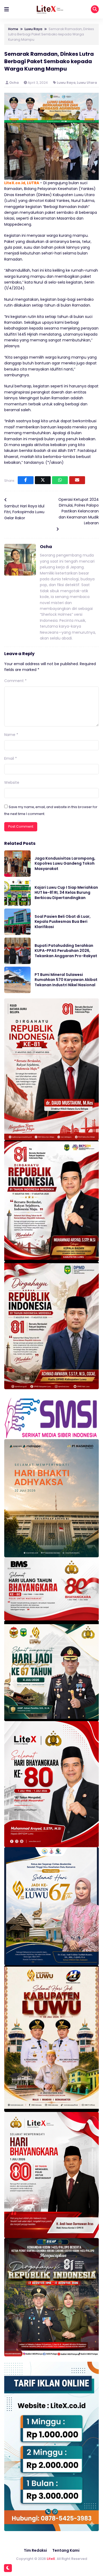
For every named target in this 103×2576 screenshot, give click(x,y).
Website (12, 782)
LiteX (51, 2559)
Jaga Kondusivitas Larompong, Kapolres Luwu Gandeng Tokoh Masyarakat (65, 863)
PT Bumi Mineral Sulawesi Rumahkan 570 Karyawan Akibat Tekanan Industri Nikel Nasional (66, 980)
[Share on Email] (77, 480)
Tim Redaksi (35, 2550)
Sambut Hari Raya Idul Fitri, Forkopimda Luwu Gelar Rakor (24, 512)
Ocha (14, 83)
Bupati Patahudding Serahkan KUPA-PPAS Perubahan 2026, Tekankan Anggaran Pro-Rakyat (66, 951)
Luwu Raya (66, 83)
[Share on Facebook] (26, 480)
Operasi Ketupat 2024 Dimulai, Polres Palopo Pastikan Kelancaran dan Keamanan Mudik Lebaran (79, 511)
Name (11, 735)
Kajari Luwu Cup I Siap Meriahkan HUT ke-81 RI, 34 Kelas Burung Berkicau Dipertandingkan (66, 893)
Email (11, 758)
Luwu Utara (87, 83)
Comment (15, 681)
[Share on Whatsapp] (60, 480)
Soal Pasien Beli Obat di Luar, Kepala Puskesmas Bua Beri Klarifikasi (63, 922)
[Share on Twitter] (43, 480)
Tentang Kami (66, 2550)
